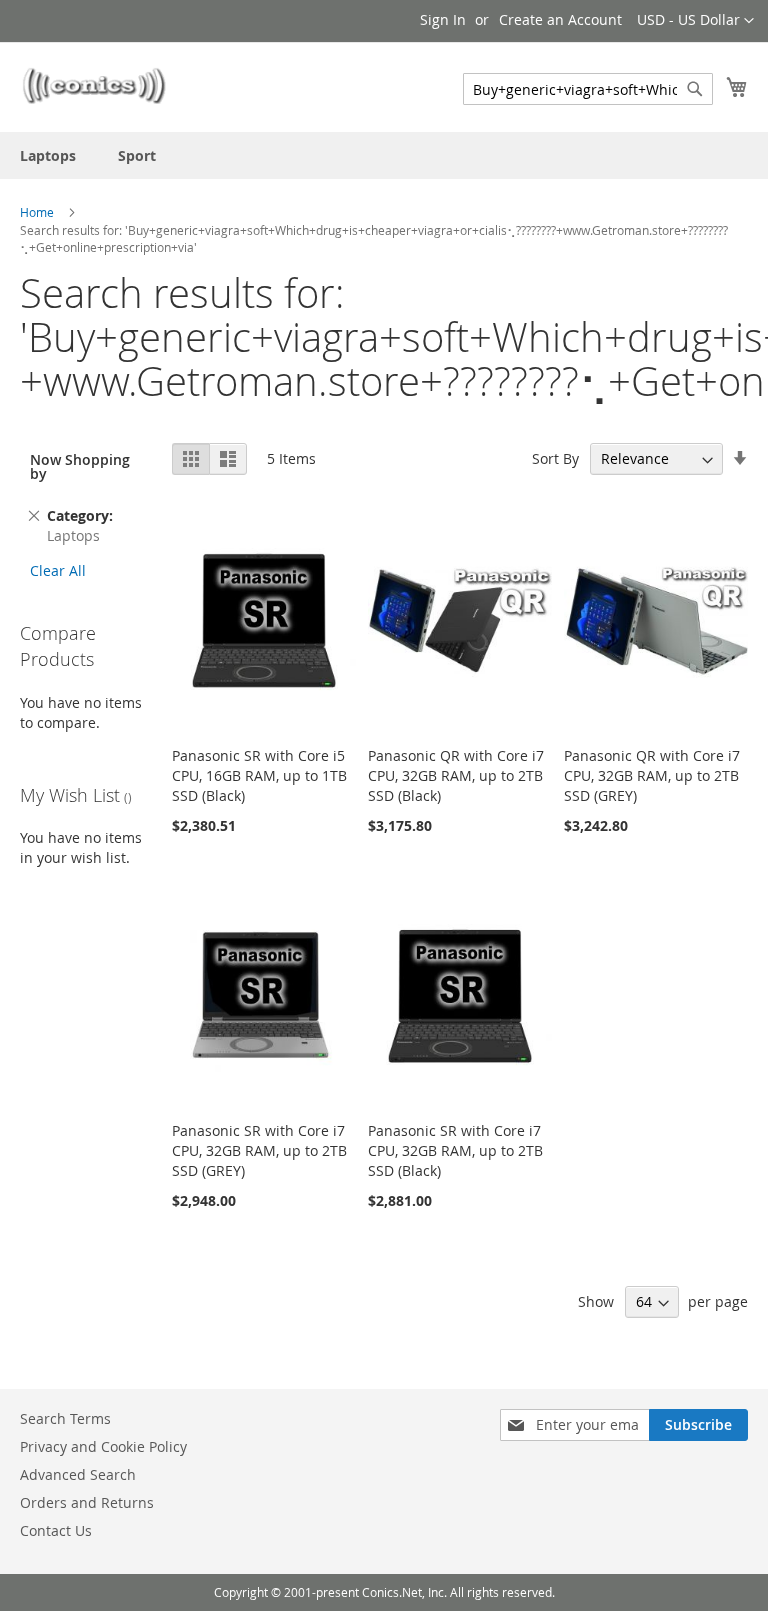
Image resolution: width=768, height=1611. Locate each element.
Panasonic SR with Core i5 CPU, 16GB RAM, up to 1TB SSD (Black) (259, 775)
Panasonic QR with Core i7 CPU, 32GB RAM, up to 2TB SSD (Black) (456, 775)
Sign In (443, 19)
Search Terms (65, 1418)
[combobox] (588, 89)
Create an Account (560, 19)
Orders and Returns (87, 1502)
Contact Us (56, 1530)
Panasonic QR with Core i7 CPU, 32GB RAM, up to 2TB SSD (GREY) (652, 775)
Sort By (555, 458)
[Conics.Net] (94, 86)
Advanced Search (78, 1474)
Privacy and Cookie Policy (103, 1446)
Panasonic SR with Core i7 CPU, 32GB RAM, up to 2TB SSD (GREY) (259, 1150)
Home (37, 212)
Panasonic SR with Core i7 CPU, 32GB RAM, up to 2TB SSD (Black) (455, 1150)
